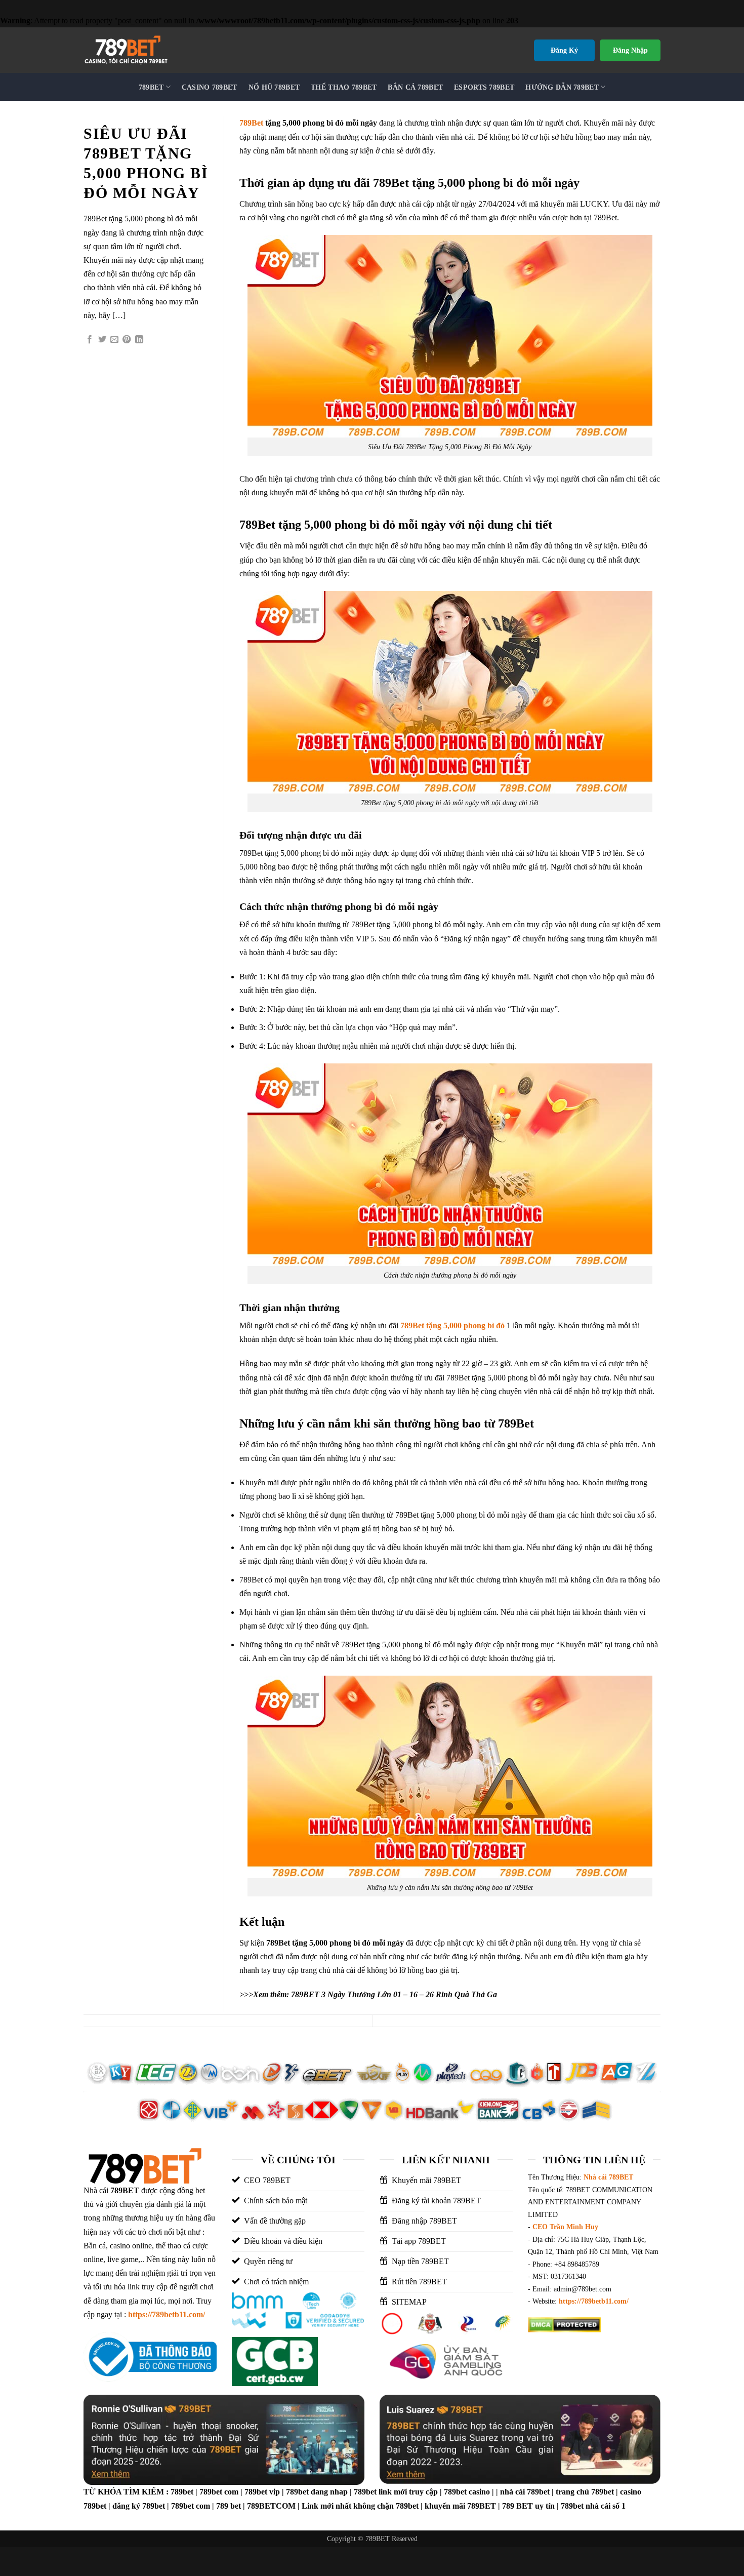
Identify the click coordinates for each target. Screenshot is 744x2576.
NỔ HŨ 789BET (274, 87)
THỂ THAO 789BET (344, 87)
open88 (540, 2375)
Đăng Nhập (630, 50)
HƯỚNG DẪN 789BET (562, 87)
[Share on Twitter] (102, 340)
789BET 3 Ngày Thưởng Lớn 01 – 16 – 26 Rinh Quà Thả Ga (394, 1994)
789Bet (251, 123)
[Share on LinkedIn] (139, 340)
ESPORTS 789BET (484, 87)
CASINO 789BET (210, 87)
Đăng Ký (564, 50)
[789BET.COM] (147, 50)
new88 (622, 2375)
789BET (151, 87)
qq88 (536, 2361)
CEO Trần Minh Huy (565, 2227)
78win (594, 2375)
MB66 (569, 2375)
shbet (634, 2347)
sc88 (633, 2361)
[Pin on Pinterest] (127, 340)
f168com (564, 2361)
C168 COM (602, 2361)
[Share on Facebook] (90, 340)
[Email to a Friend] (114, 340)
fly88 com (544, 2347)
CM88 (578, 2347)
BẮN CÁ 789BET (415, 87)
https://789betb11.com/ (167, 2314)
